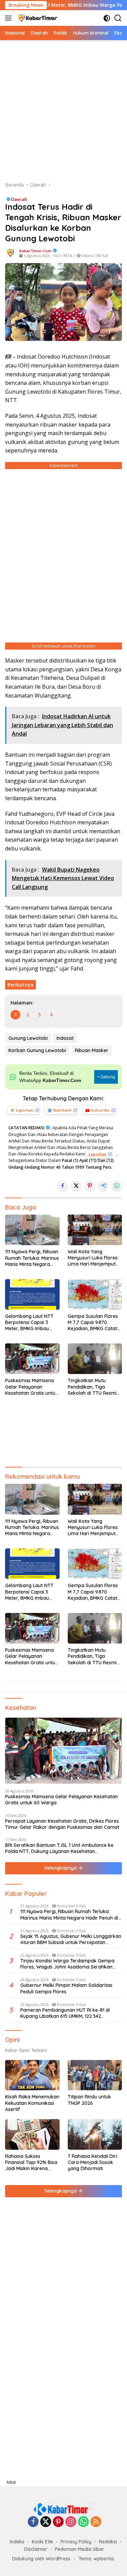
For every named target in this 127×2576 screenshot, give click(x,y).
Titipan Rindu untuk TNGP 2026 (89, 2100)
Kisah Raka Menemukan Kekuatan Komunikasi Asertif (32, 2103)
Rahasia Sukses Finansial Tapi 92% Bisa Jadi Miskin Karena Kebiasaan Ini (31, 2162)
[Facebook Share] (63, 1186)
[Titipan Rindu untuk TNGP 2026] (95, 2075)
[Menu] (10, 18)
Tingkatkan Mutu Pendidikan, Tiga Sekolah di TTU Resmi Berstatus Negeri (92, 1387)
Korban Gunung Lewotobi (37, 1050)
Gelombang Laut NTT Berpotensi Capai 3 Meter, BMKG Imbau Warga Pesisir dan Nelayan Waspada (29, 1323)
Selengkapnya (61, 1868)
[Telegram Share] (103, 1186)
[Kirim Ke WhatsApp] (117, 1186)
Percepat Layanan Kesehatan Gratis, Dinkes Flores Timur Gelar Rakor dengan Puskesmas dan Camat (63, 1824)
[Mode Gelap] (107, 18)
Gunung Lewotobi (28, 1038)
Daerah (19, 199)
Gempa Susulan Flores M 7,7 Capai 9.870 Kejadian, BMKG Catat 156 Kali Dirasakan (93, 1323)
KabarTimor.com (35, 251)
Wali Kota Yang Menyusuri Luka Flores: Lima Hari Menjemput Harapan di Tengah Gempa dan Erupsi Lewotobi (93, 1258)
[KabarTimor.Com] (37, 18)
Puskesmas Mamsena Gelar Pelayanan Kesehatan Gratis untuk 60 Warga (31, 1387)
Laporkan (25, 1110)
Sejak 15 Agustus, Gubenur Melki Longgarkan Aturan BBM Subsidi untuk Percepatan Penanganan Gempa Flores (71, 1939)
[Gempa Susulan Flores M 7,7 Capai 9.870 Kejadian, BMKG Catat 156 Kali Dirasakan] (95, 1294)
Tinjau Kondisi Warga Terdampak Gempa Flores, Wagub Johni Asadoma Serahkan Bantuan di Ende (67, 1964)
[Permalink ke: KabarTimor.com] (10, 252)
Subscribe (100, 1110)
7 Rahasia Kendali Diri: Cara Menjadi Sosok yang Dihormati (93, 2162)
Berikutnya (20, 985)
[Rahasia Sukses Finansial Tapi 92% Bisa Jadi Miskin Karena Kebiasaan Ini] (32, 2134)
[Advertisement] (63, 111)
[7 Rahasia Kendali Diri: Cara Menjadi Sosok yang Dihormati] (95, 2134)
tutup (11, 2482)
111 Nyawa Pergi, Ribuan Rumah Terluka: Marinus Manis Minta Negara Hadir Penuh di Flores (32, 1258)
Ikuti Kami (62, 1110)
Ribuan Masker (92, 1050)
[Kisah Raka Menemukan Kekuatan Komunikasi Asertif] (32, 2075)
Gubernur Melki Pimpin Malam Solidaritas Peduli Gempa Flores (66, 1988)
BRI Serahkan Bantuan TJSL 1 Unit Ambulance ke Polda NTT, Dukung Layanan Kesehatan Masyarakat (59, 1848)
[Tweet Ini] (76, 1186)
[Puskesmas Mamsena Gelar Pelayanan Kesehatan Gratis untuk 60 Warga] (32, 1359)
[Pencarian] (118, 18)
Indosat (65, 1038)
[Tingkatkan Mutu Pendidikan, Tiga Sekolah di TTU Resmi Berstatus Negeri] (95, 1359)
